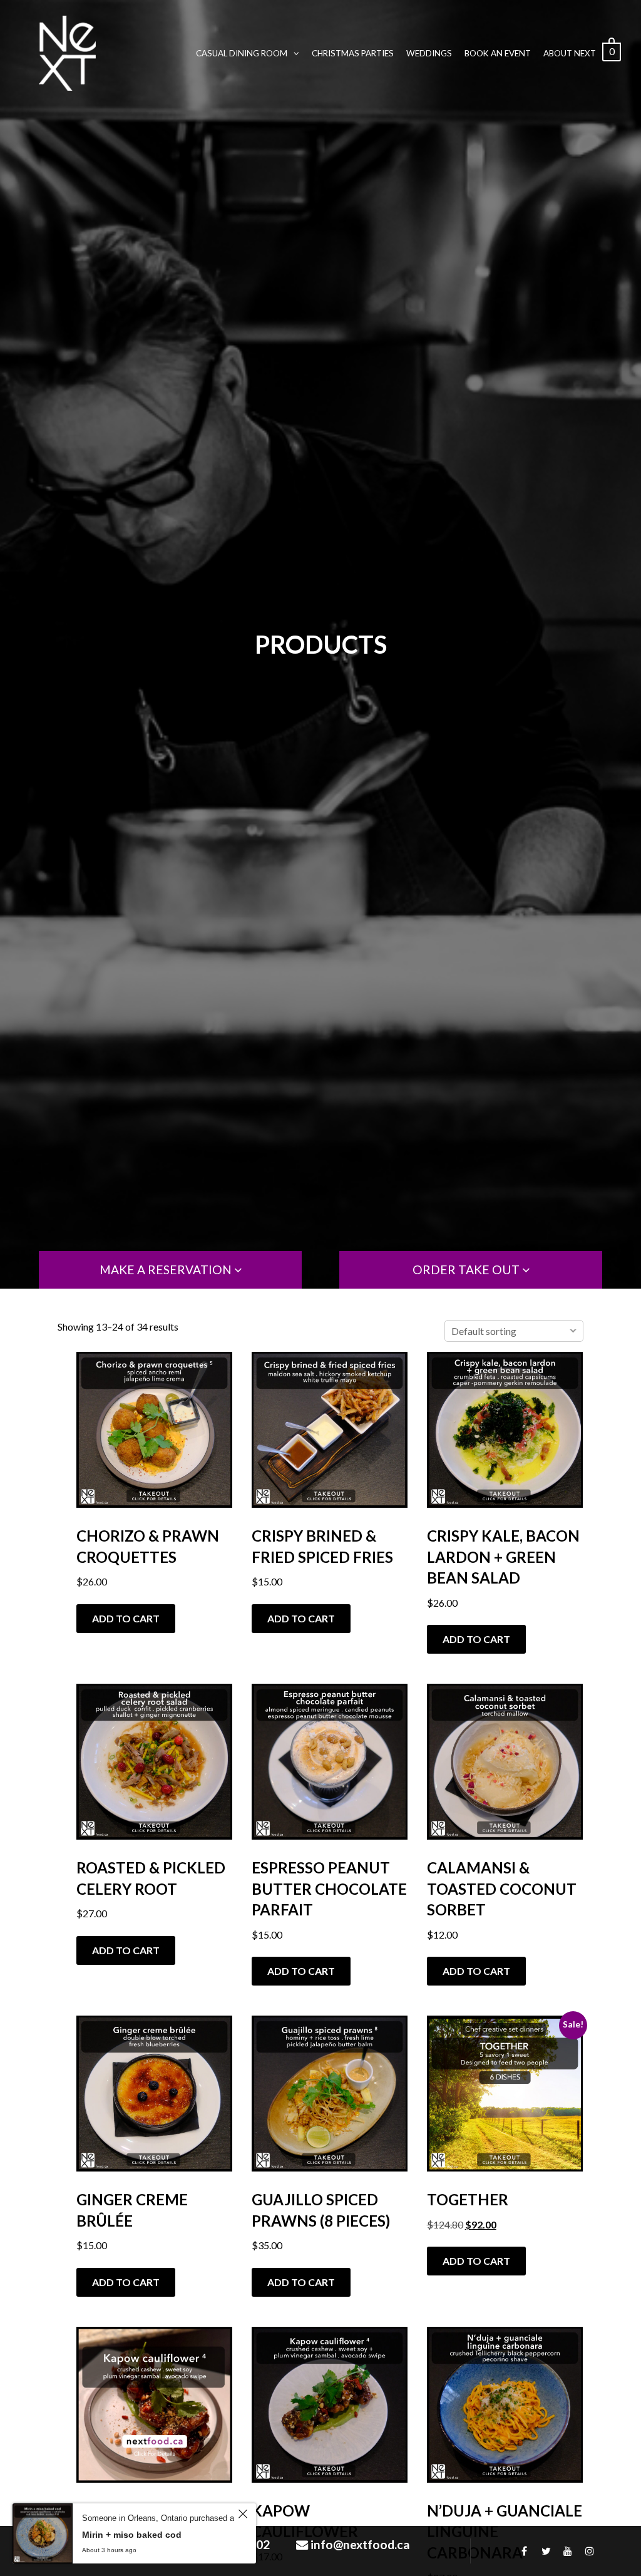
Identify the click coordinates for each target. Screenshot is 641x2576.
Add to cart (126, 1618)
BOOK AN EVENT (498, 53)
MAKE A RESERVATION (167, 1270)
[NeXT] (67, 53)
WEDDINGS (429, 53)
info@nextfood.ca (360, 2544)
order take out (467, 1270)
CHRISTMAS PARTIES (353, 53)
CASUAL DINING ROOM (242, 53)
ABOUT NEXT (570, 53)
